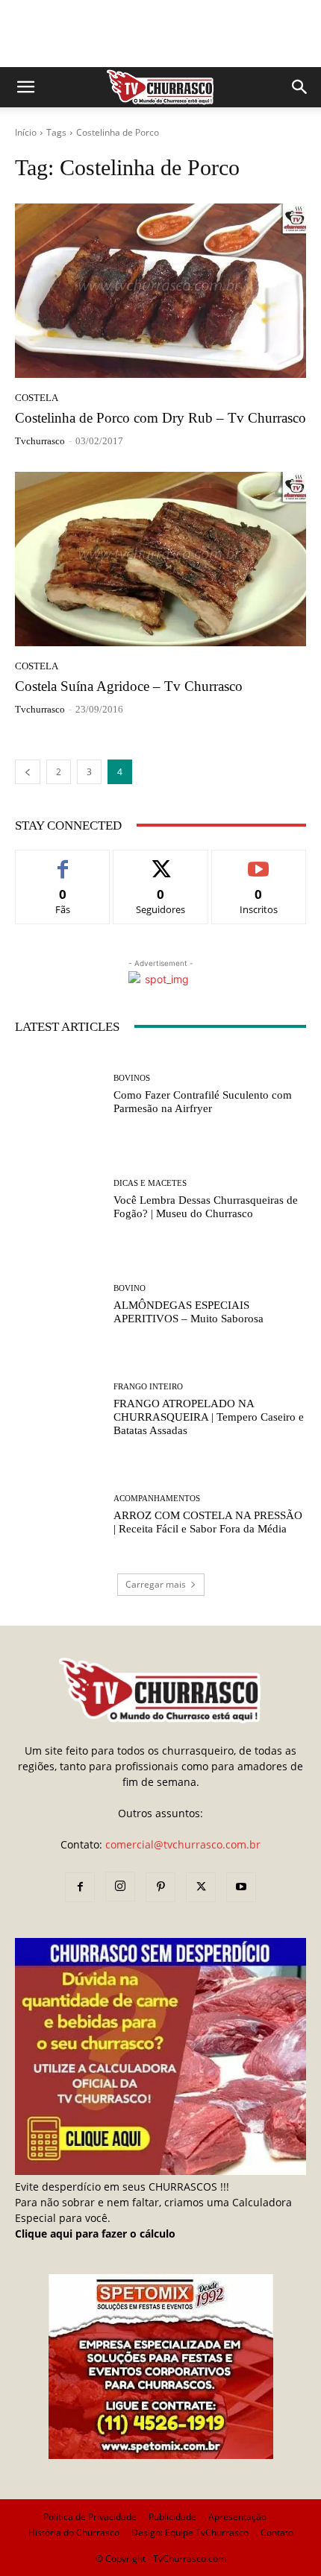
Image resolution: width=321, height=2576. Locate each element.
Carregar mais (156, 1584)
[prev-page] (28, 772)
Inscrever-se (259, 861)
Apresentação (237, 2517)
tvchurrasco (40, 441)
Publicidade (172, 2517)
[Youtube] (241, 1887)
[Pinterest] (160, 1887)
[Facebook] (80, 1887)
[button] (25, 87)
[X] (201, 1887)
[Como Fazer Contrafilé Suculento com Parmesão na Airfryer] (59, 1095)
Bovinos (132, 1078)
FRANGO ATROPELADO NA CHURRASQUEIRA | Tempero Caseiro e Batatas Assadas (209, 1417)
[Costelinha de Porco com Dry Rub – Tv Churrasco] (160, 291)
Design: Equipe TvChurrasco (190, 2532)
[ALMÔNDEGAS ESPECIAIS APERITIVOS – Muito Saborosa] (59, 1305)
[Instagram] (120, 1887)
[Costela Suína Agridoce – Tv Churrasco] (160, 559)
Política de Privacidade (90, 2517)
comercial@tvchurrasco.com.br (183, 1844)
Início (26, 132)
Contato (277, 2532)
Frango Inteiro (148, 1387)
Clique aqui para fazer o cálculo (95, 2234)
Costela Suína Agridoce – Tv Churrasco (129, 686)
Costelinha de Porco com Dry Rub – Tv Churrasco (160, 418)
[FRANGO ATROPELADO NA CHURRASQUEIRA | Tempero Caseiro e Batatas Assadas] (59, 1410)
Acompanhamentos (157, 1499)
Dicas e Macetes (150, 1183)
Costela (37, 398)
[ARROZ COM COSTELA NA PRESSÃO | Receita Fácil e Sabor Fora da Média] (59, 1515)
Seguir (161, 861)
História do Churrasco (74, 2532)
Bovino (130, 1288)
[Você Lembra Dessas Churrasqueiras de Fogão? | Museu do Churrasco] (59, 1200)
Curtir (63, 861)
